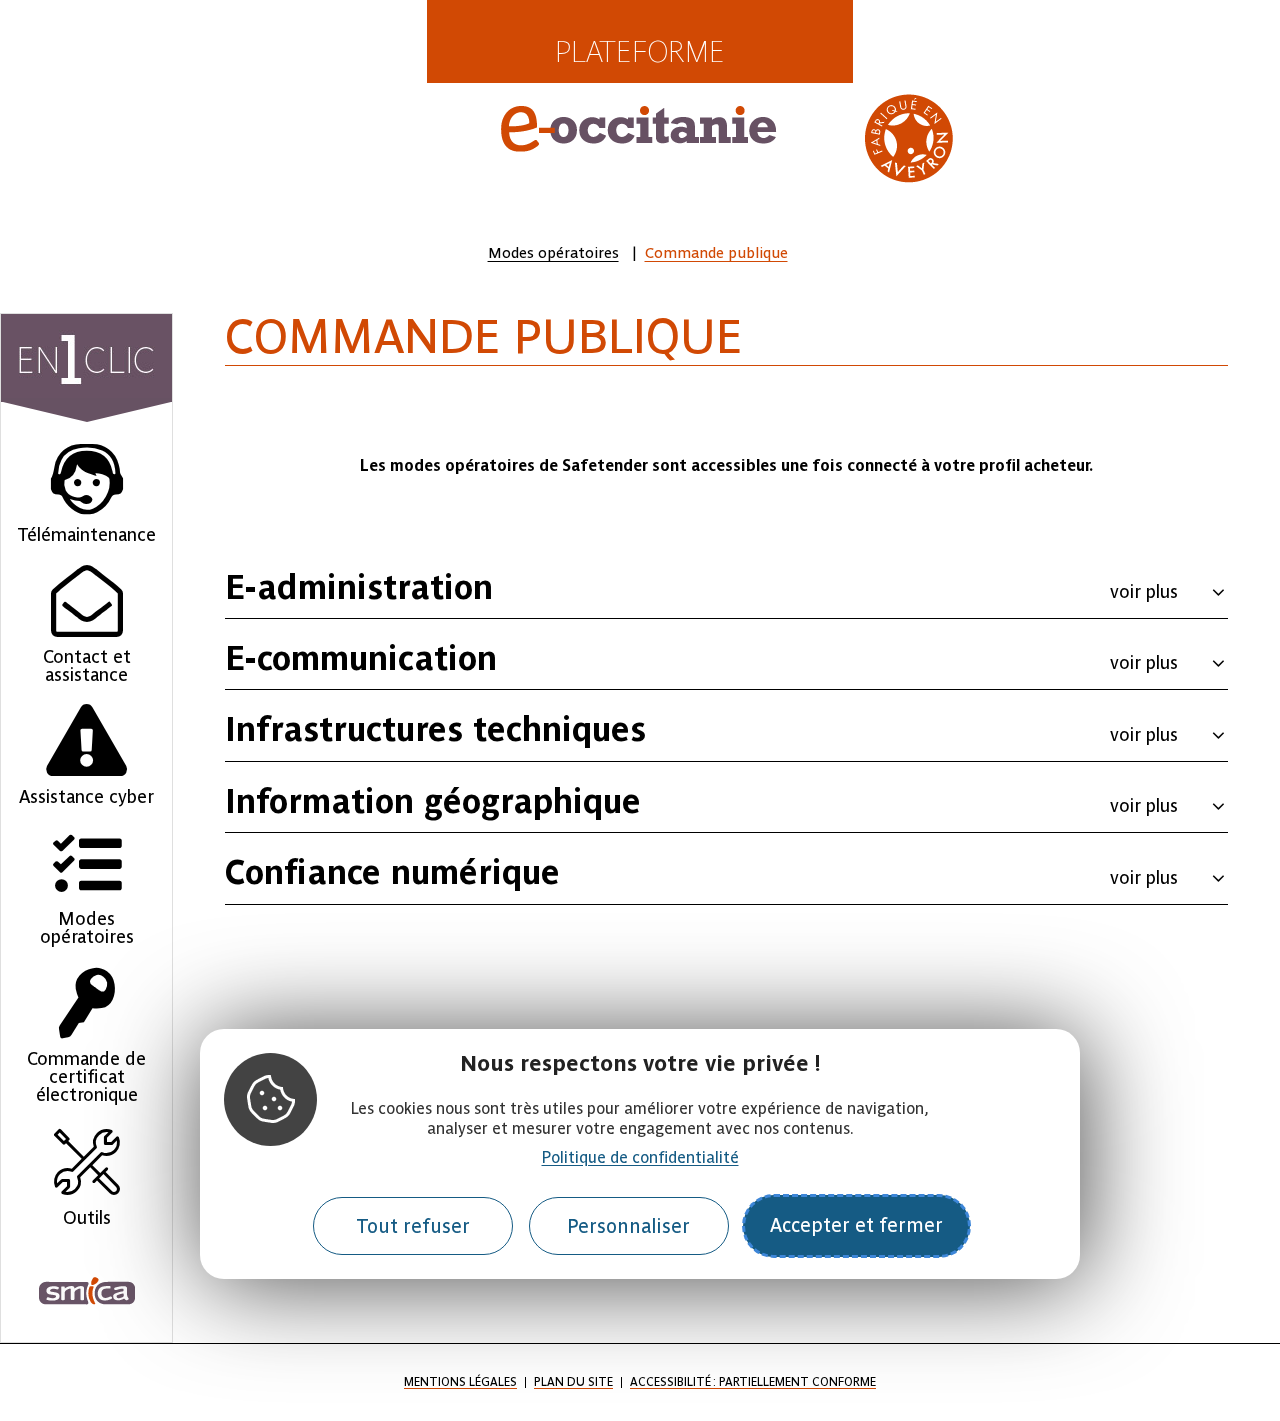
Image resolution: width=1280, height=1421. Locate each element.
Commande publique (716, 253)
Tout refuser (413, 1225)
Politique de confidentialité (640, 1157)
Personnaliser (628, 1225)
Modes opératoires (553, 253)
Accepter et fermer (856, 1225)
